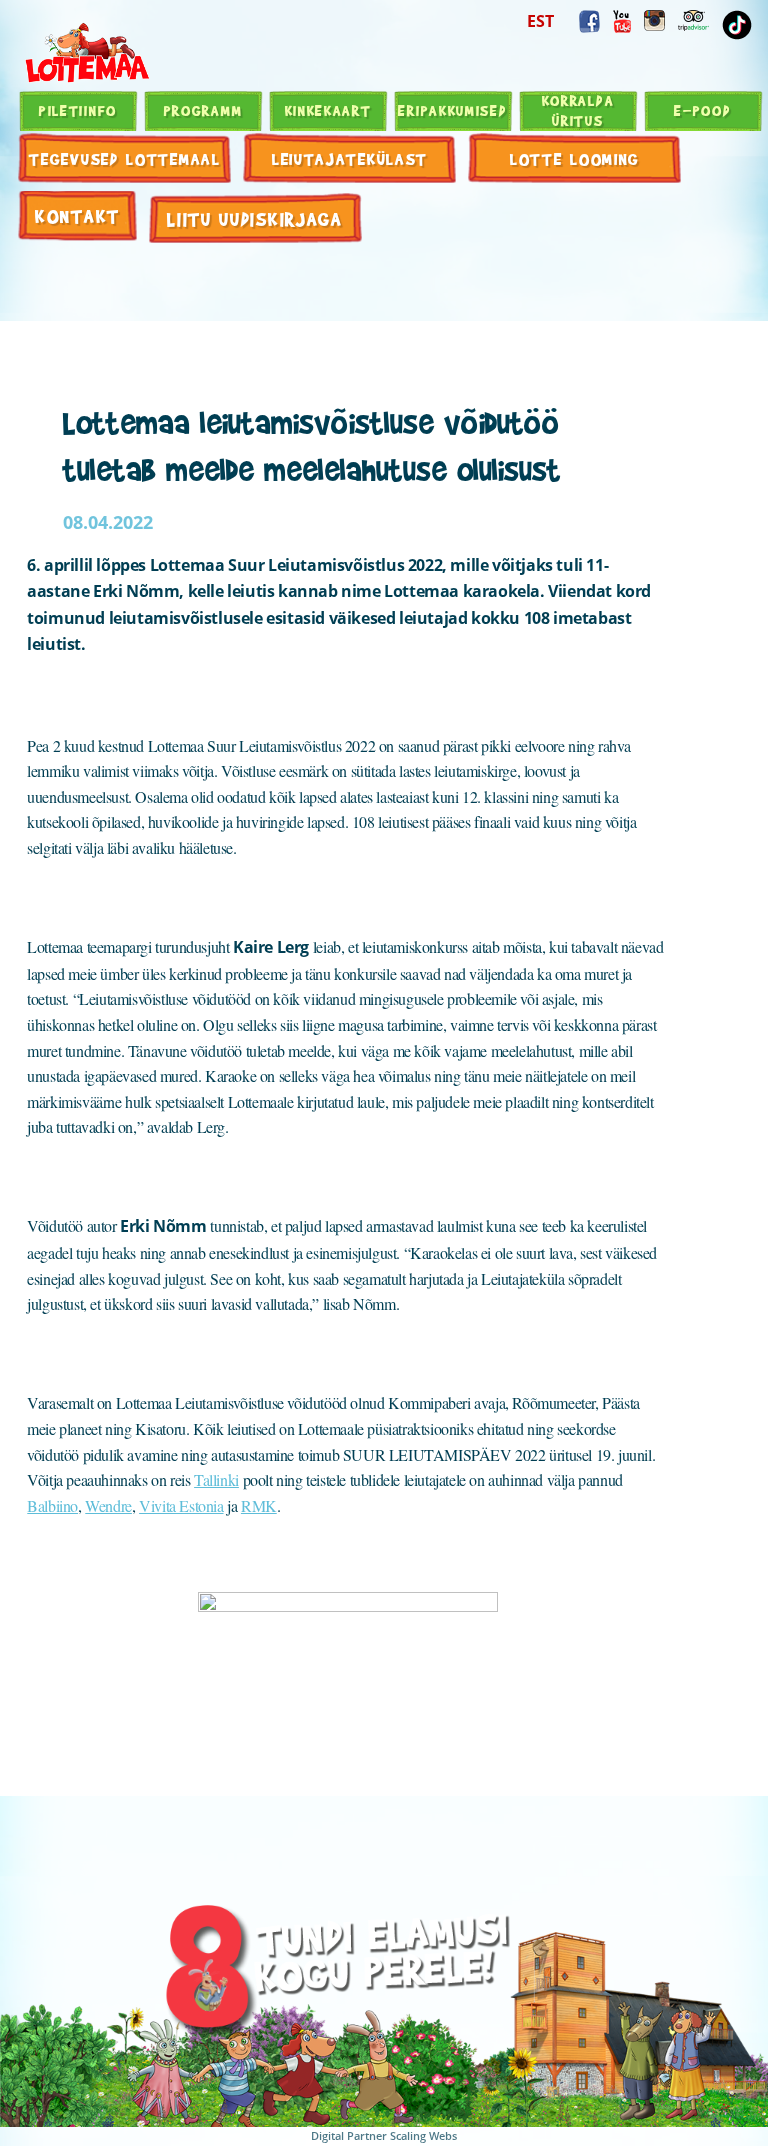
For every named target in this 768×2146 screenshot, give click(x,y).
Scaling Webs (423, 2135)
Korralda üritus (578, 110)
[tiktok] (737, 25)
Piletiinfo (78, 110)
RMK (259, 1505)
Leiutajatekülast (350, 158)
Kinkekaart (328, 110)
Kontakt (77, 215)
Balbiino (52, 1505)
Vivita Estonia (181, 1505)
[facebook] (589, 21)
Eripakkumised (452, 110)
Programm (203, 110)
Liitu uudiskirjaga (255, 218)
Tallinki (216, 1479)
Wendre (108, 1505)
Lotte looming (575, 158)
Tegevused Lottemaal (124, 158)
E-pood (702, 110)
